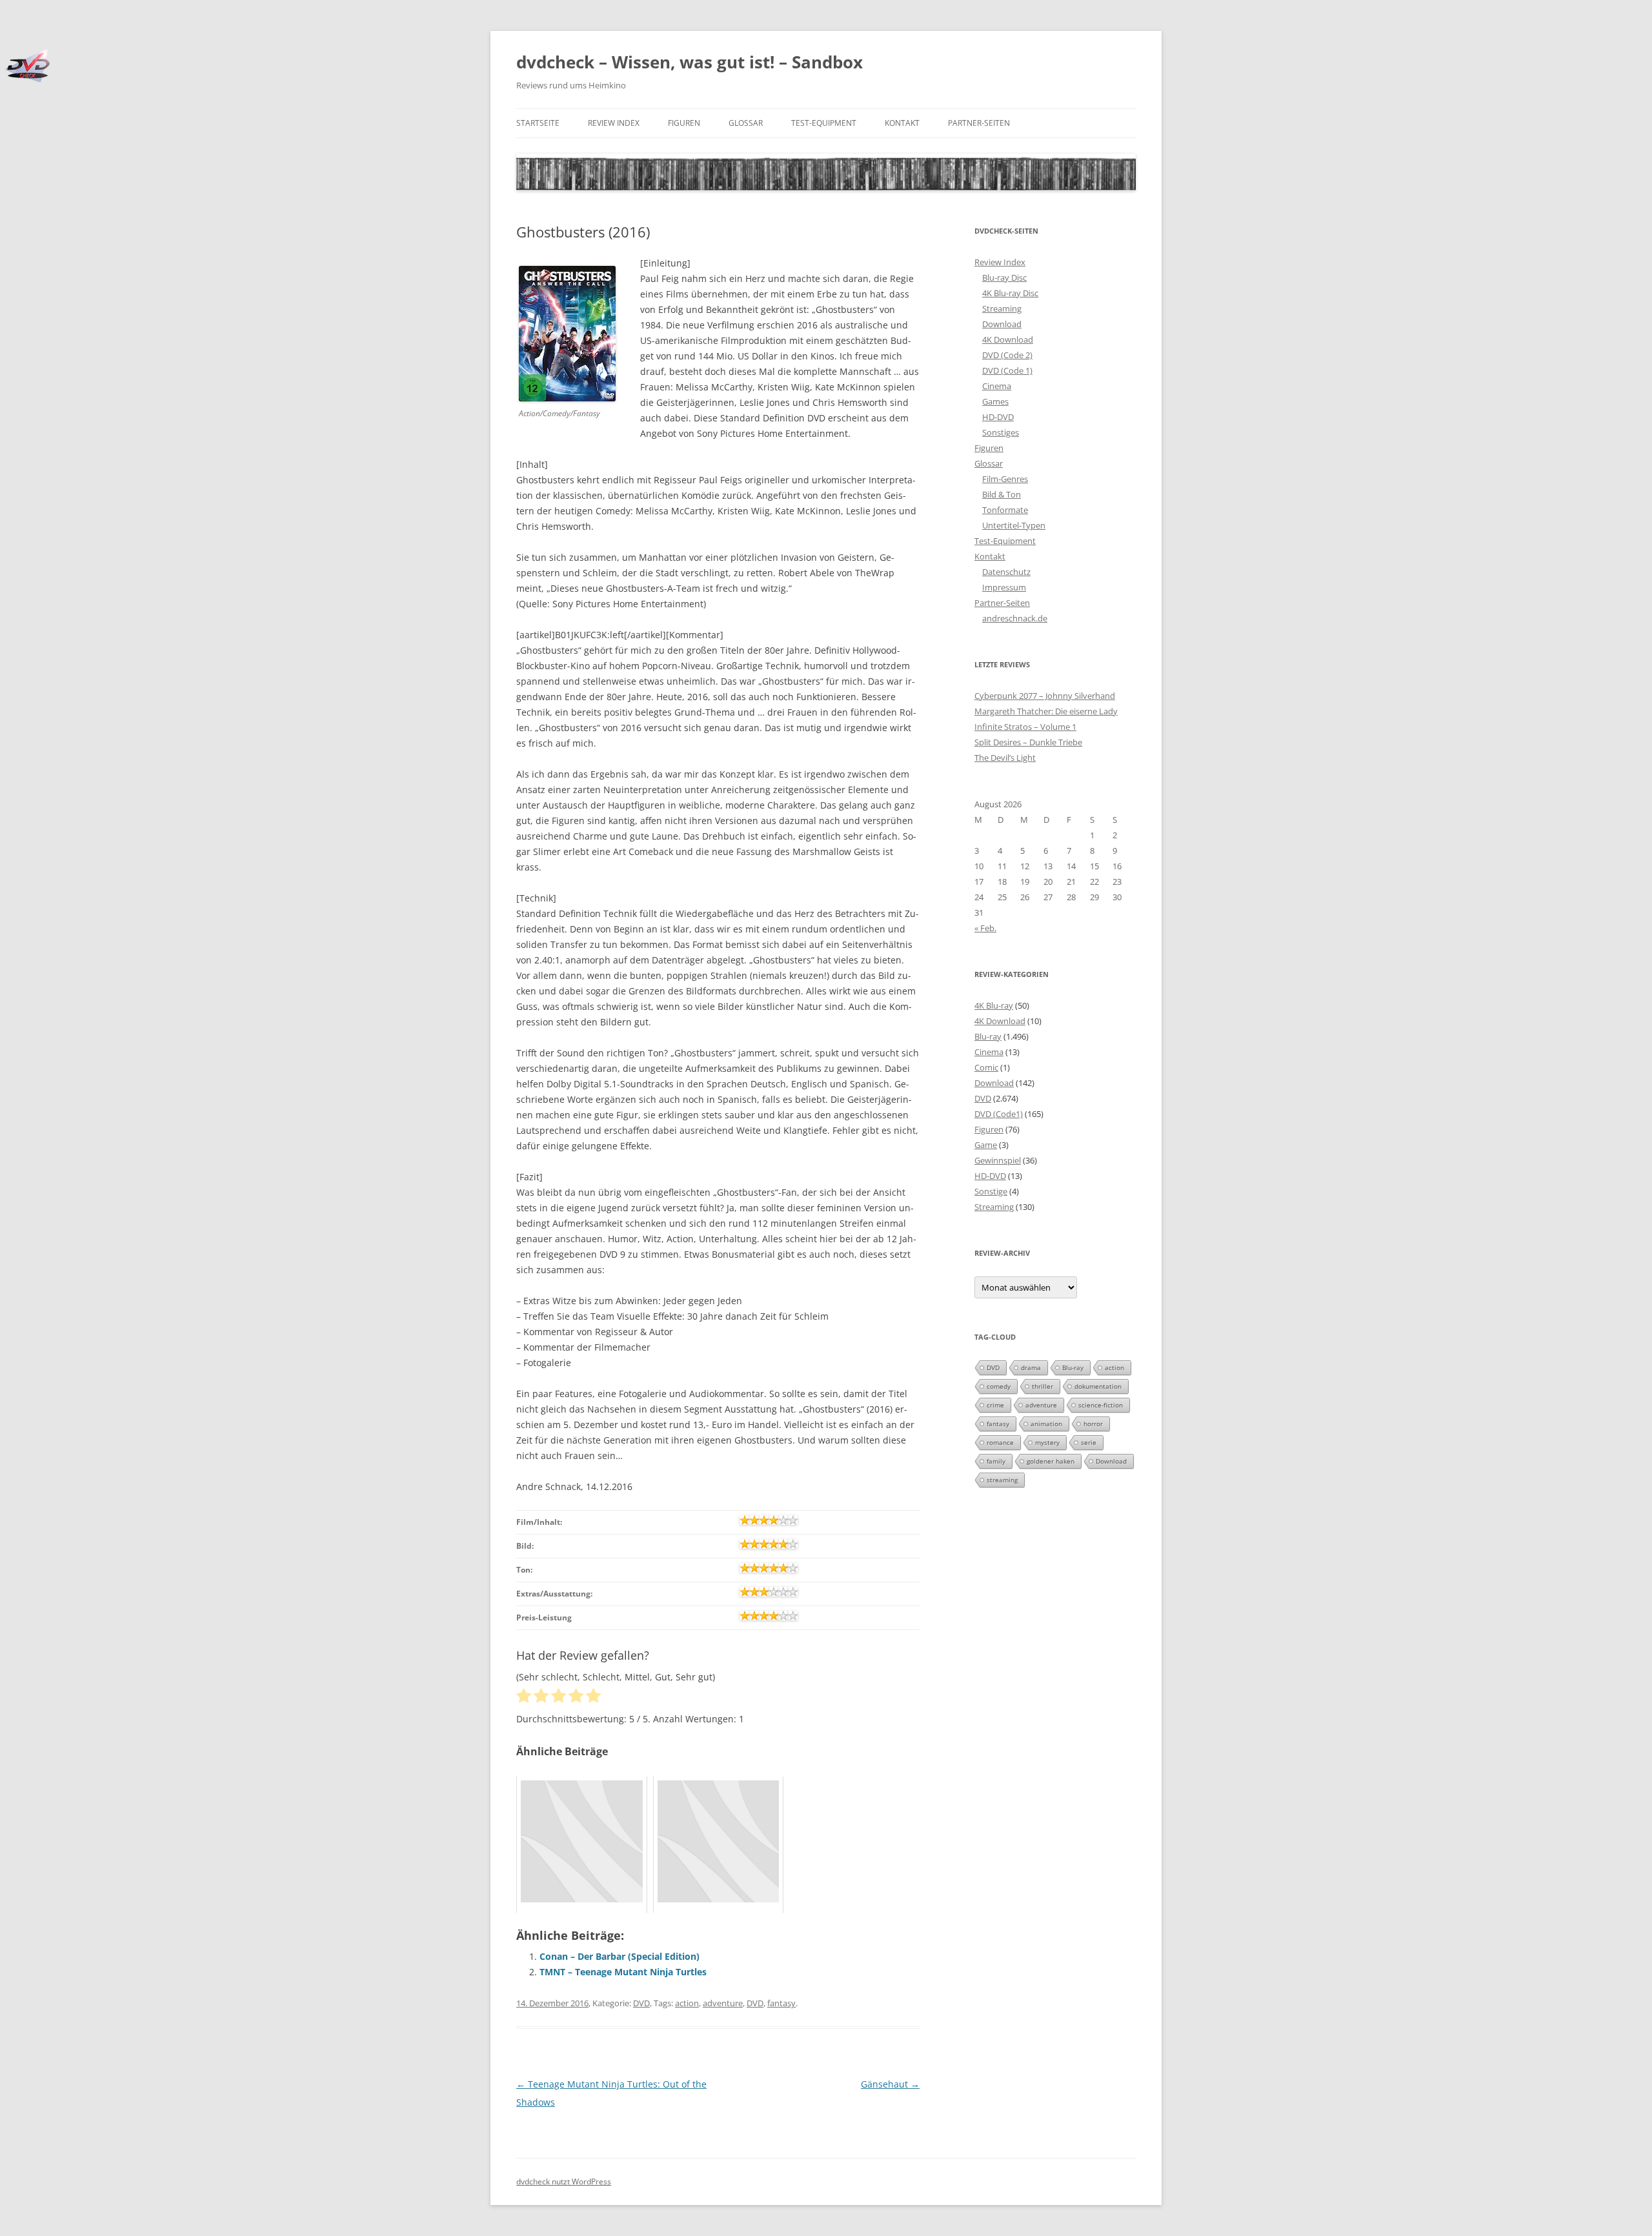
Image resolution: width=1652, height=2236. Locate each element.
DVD (641, 2003)
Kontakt (902, 123)
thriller (1043, 1386)
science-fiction (1101, 1405)
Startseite (538, 123)
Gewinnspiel (998, 1160)
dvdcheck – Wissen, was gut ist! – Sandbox (690, 62)
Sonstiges (1001, 432)
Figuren (684, 123)
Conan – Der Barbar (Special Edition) (619, 1956)
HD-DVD (998, 417)
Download (1002, 324)
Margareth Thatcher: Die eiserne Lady (1046, 711)
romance (1000, 1442)
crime (995, 1405)
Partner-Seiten (979, 123)
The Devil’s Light (1005, 758)
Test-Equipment (824, 123)
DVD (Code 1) (1007, 370)
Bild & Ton (1002, 494)
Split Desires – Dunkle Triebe (1028, 742)
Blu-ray (988, 1036)
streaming (1002, 1480)
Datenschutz (1006, 572)
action (687, 2003)
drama (1031, 1367)
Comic (986, 1067)
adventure (723, 2003)
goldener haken (1051, 1461)
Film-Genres (1005, 479)
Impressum (1004, 587)
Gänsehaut (890, 2084)
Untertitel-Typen (1014, 525)
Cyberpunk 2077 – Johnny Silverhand (1045, 696)
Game (986, 1145)
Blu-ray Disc (1004, 277)
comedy (999, 1386)
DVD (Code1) (999, 1114)
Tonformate (1005, 510)
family (996, 1461)
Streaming (1002, 308)
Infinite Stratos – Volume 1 (1025, 727)
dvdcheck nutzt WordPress (564, 2181)
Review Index (614, 123)
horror (1093, 1424)
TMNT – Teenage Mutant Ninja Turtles (623, 1972)
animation (1046, 1424)
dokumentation (1098, 1386)
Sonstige (991, 1191)
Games (995, 401)
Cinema (997, 386)
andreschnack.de (1015, 618)
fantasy (781, 2003)
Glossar (746, 123)
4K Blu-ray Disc (1010, 293)
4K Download (1008, 339)
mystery (1047, 1442)
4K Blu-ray (994, 1005)
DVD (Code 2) (1007, 355)
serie (1089, 1442)
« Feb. (985, 928)
